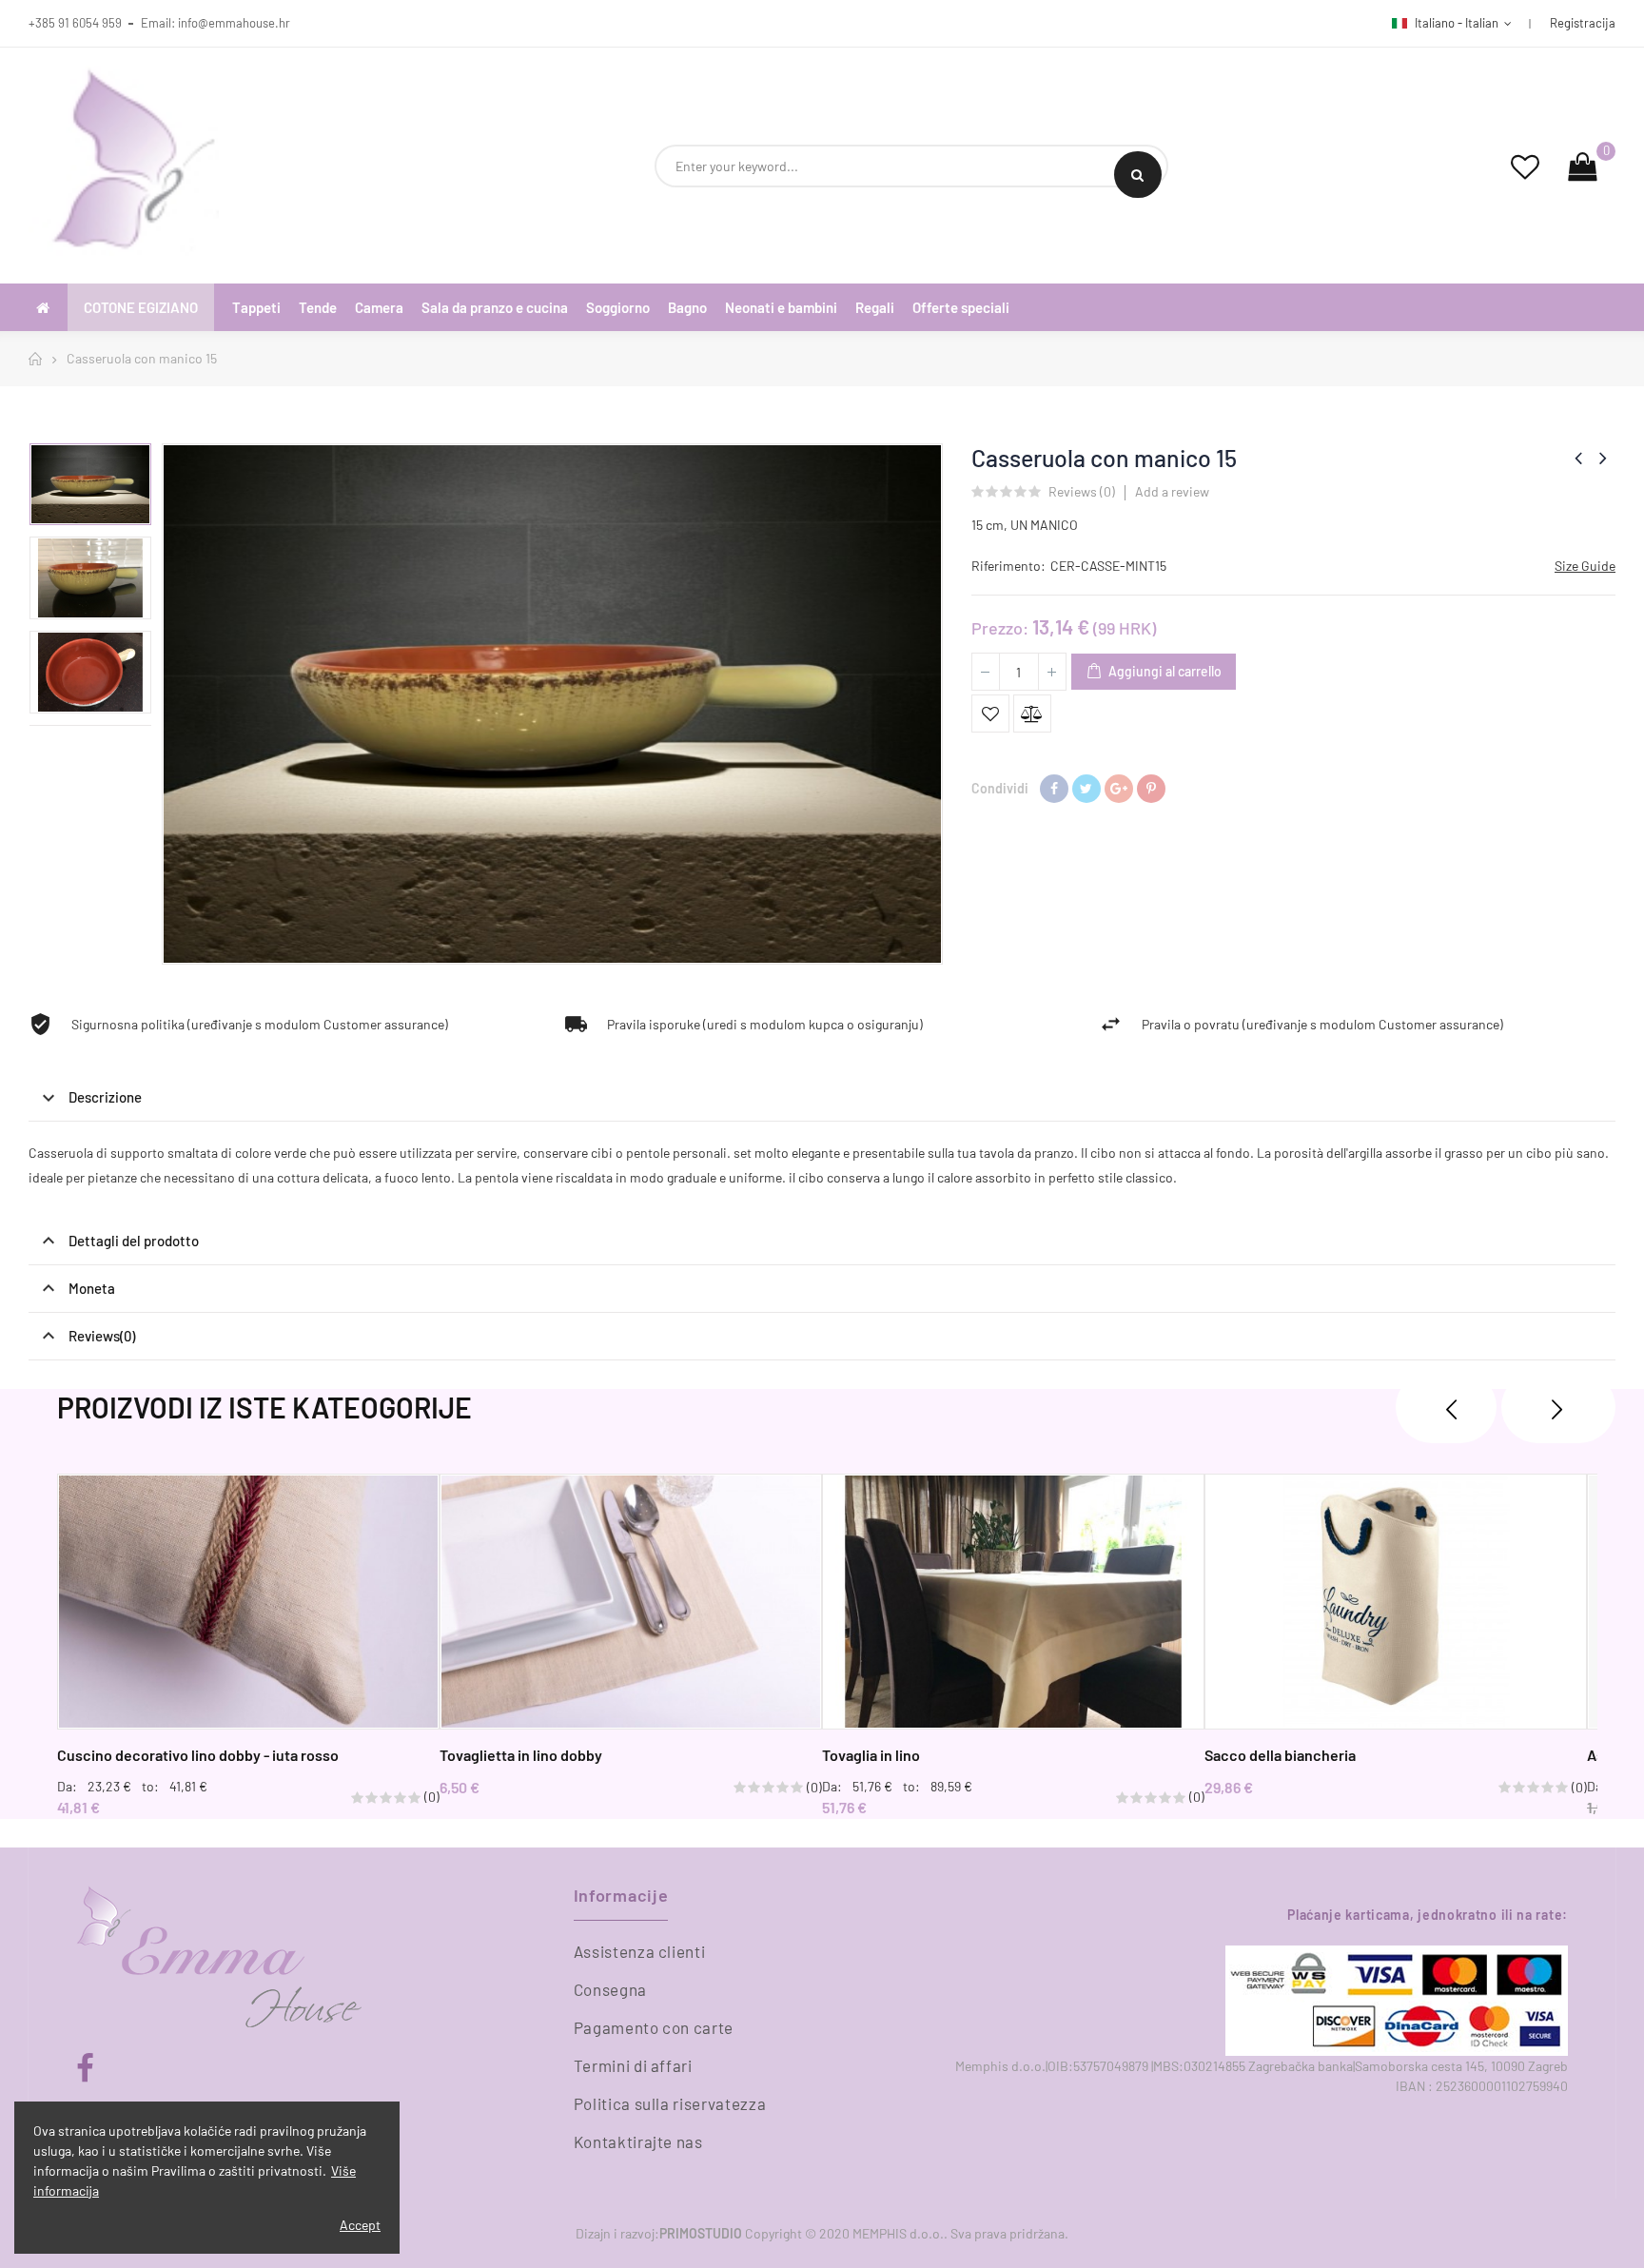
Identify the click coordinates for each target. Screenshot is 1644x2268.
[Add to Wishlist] (990, 714)
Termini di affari (633, 2065)
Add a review (1172, 491)
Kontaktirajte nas (638, 2141)
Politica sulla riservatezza (670, 2103)
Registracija (1583, 23)
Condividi (1054, 789)
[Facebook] (85, 2069)
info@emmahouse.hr (234, 23)
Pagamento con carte (654, 2027)
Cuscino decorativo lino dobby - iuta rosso (198, 1755)
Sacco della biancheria (1280, 1755)
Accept (360, 2225)
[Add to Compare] (1032, 714)
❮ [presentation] (1446, 1407)
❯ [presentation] (1558, 1407)
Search (1138, 175)
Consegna (610, 1989)
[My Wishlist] (1525, 166)
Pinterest (1151, 789)
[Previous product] (1578, 458)
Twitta (1086, 789)
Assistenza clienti (640, 1951)
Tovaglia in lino (871, 1755)
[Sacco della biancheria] (1396, 1602)
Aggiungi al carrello (1164, 671)
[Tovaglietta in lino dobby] (631, 1602)
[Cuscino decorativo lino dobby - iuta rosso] (248, 1602)
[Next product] (1603, 458)
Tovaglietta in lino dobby (521, 1755)
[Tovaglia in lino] (1013, 1602)
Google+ (1119, 789)
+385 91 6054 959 (75, 23)
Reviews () (1082, 492)
